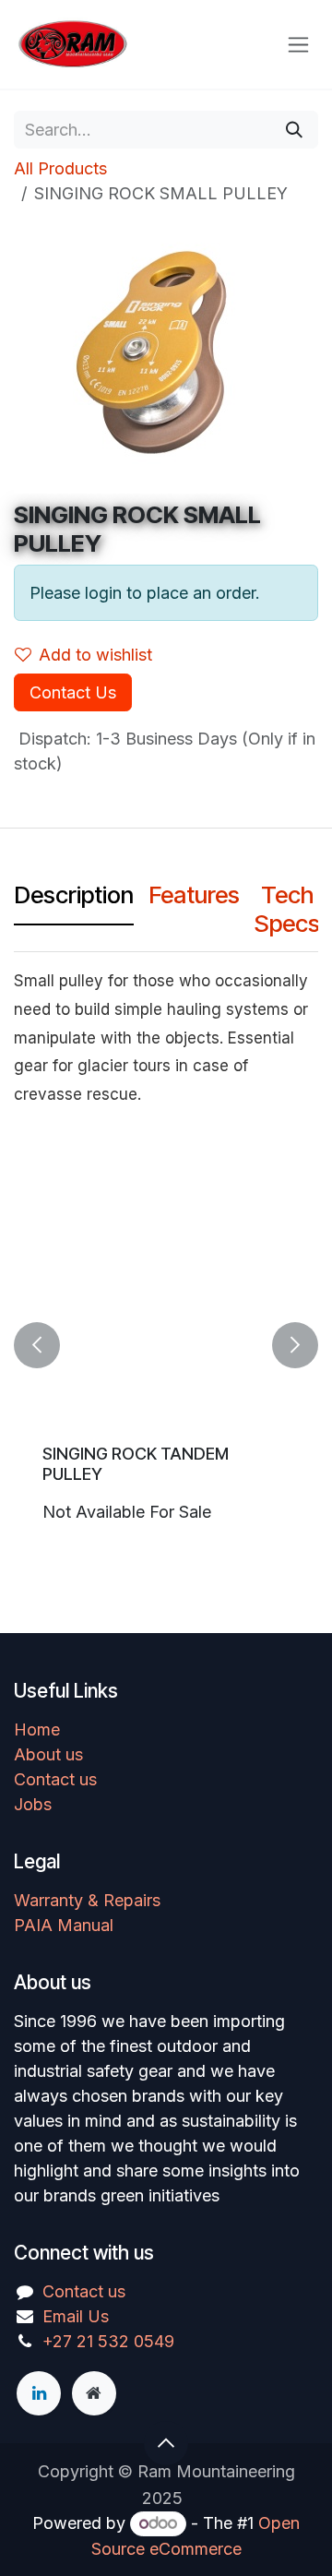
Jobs (33, 1804)
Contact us (55, 1779)
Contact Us (73, 692)
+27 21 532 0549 (108, 2341)
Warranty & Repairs (87, 1900)
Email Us (76, 2316)
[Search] (294, 130)
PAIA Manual (64, 1925)
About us (48, 1754)
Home (37, 1729)
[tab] (74, 899)
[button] (37, 1345)
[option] (166, 1345)
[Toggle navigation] (298, 45)
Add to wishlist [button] (95, 655)
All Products (60, 168)
